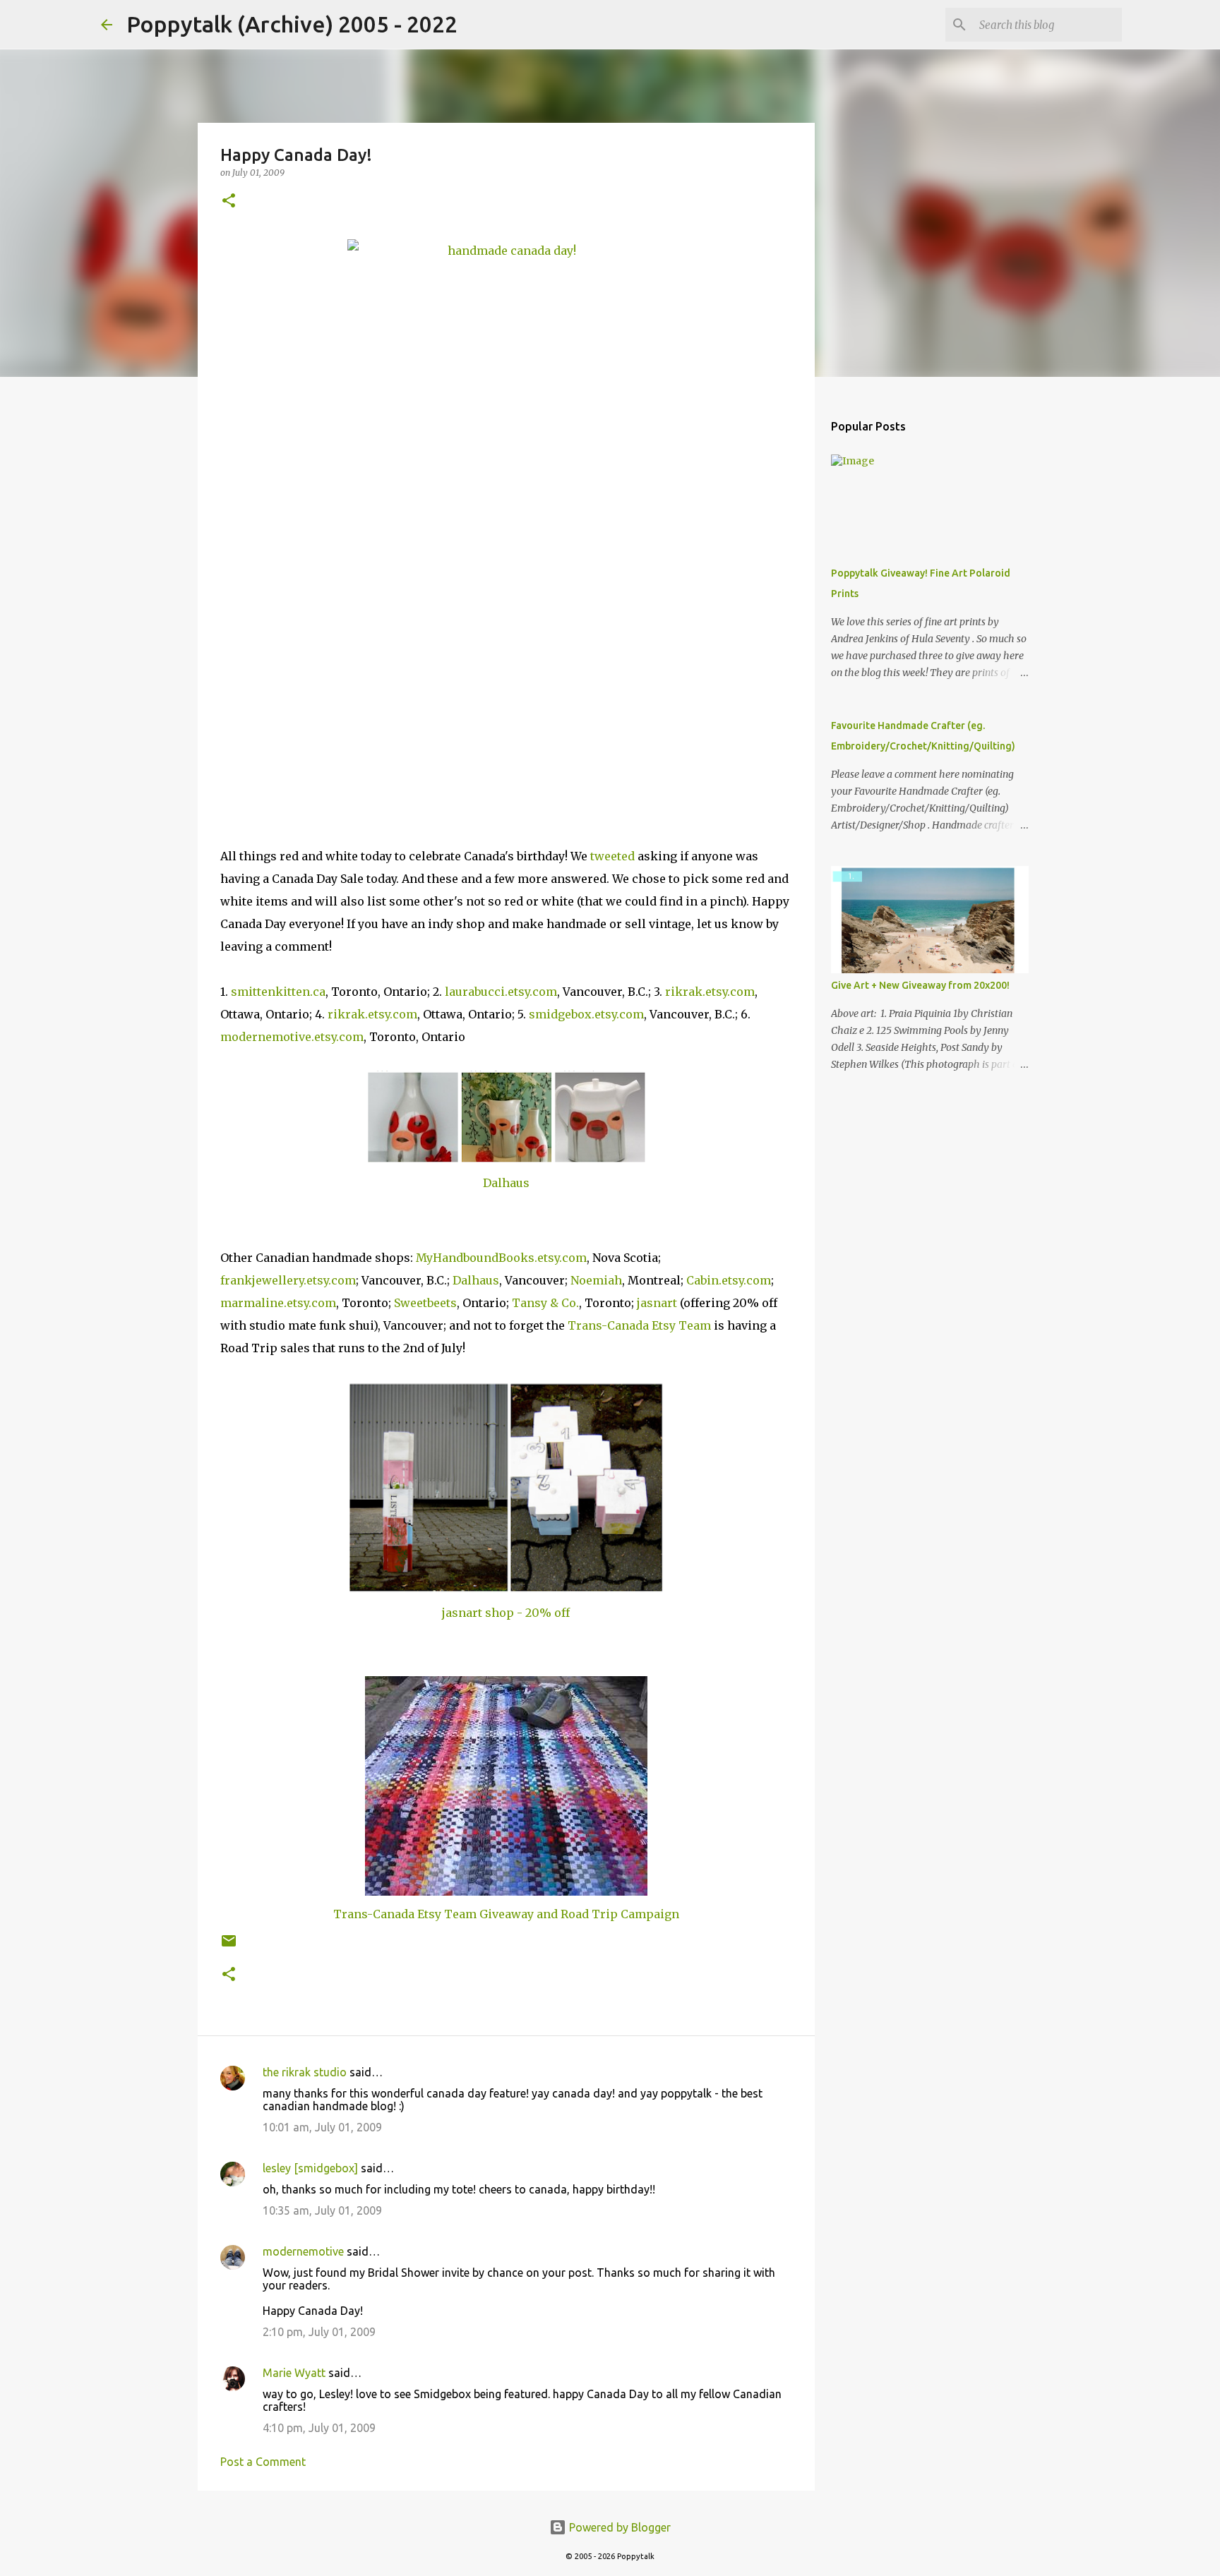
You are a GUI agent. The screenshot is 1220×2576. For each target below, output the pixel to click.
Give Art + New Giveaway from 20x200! (920, 985)
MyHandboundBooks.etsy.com (501, 1258)
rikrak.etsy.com (710, 992)
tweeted (612, 856)
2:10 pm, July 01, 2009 (319, 2332)
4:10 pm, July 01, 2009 (319, 2428)
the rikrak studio (305, 2072)
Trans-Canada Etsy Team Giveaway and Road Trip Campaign (506, 1914)
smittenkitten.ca (278, 992)
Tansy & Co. (545, 1303)
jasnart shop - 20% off (506, 1613)
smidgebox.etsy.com (586, 1014)
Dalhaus (506, 1183)
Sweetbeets (425, 1303)
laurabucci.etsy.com (501, 992)
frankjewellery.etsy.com (288, 1280)
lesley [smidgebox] (310, 2168)
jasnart (657, 1303)
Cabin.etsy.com (729, 1280)
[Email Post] (229, 1946)
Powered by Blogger (618, 2527)
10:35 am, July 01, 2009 (322, 2210)
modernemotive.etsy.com (292, 1037)
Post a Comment (263, 2462)
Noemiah (596, 1280)
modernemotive (303, 2251)
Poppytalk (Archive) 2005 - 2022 (292, 24)
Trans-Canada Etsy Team (639, 1325)
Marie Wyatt (294, 2373)
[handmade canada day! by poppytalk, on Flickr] (506, 516)
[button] (229, 201)
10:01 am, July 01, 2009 (322, 2127)
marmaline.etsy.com (278, 1303)
